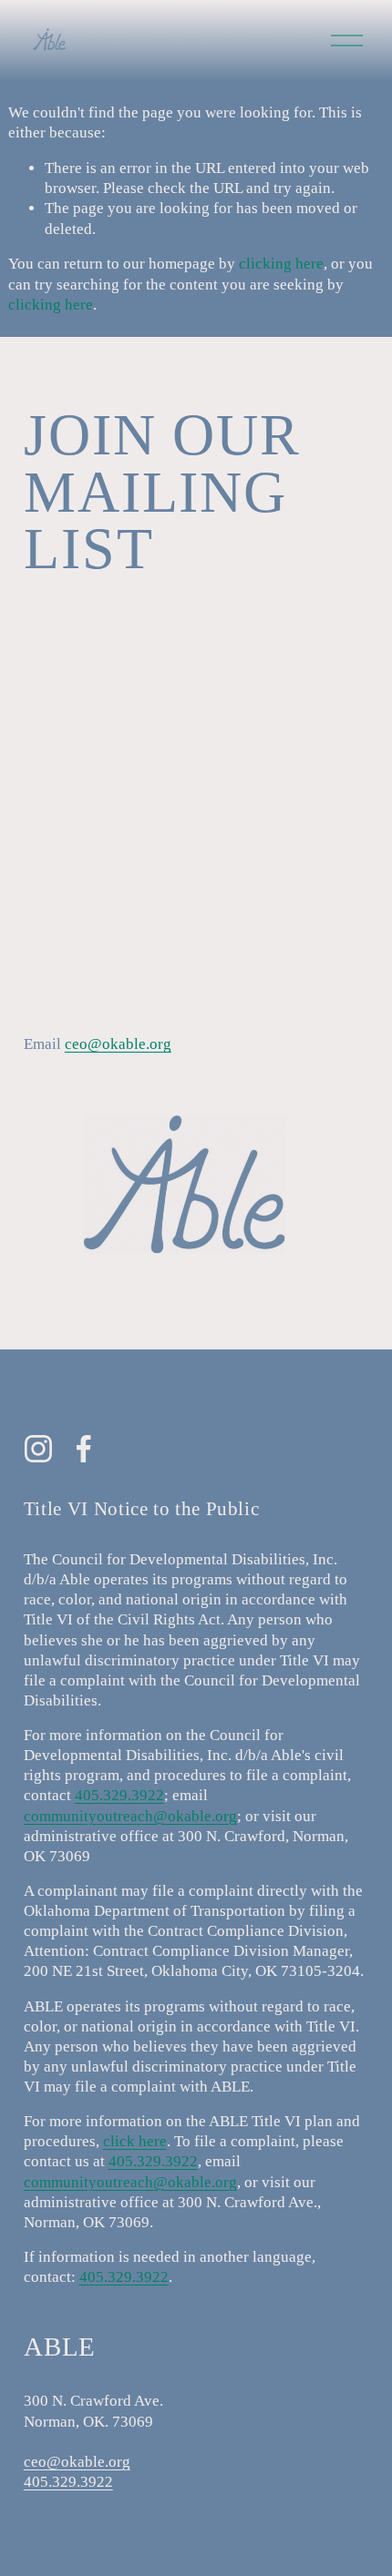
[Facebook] (84, 1449)
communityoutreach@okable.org (130, 1816)
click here (135, 2141)
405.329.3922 (119, 1795)
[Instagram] (38, 1449)
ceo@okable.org (118, 1044)
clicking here (281, 264)
